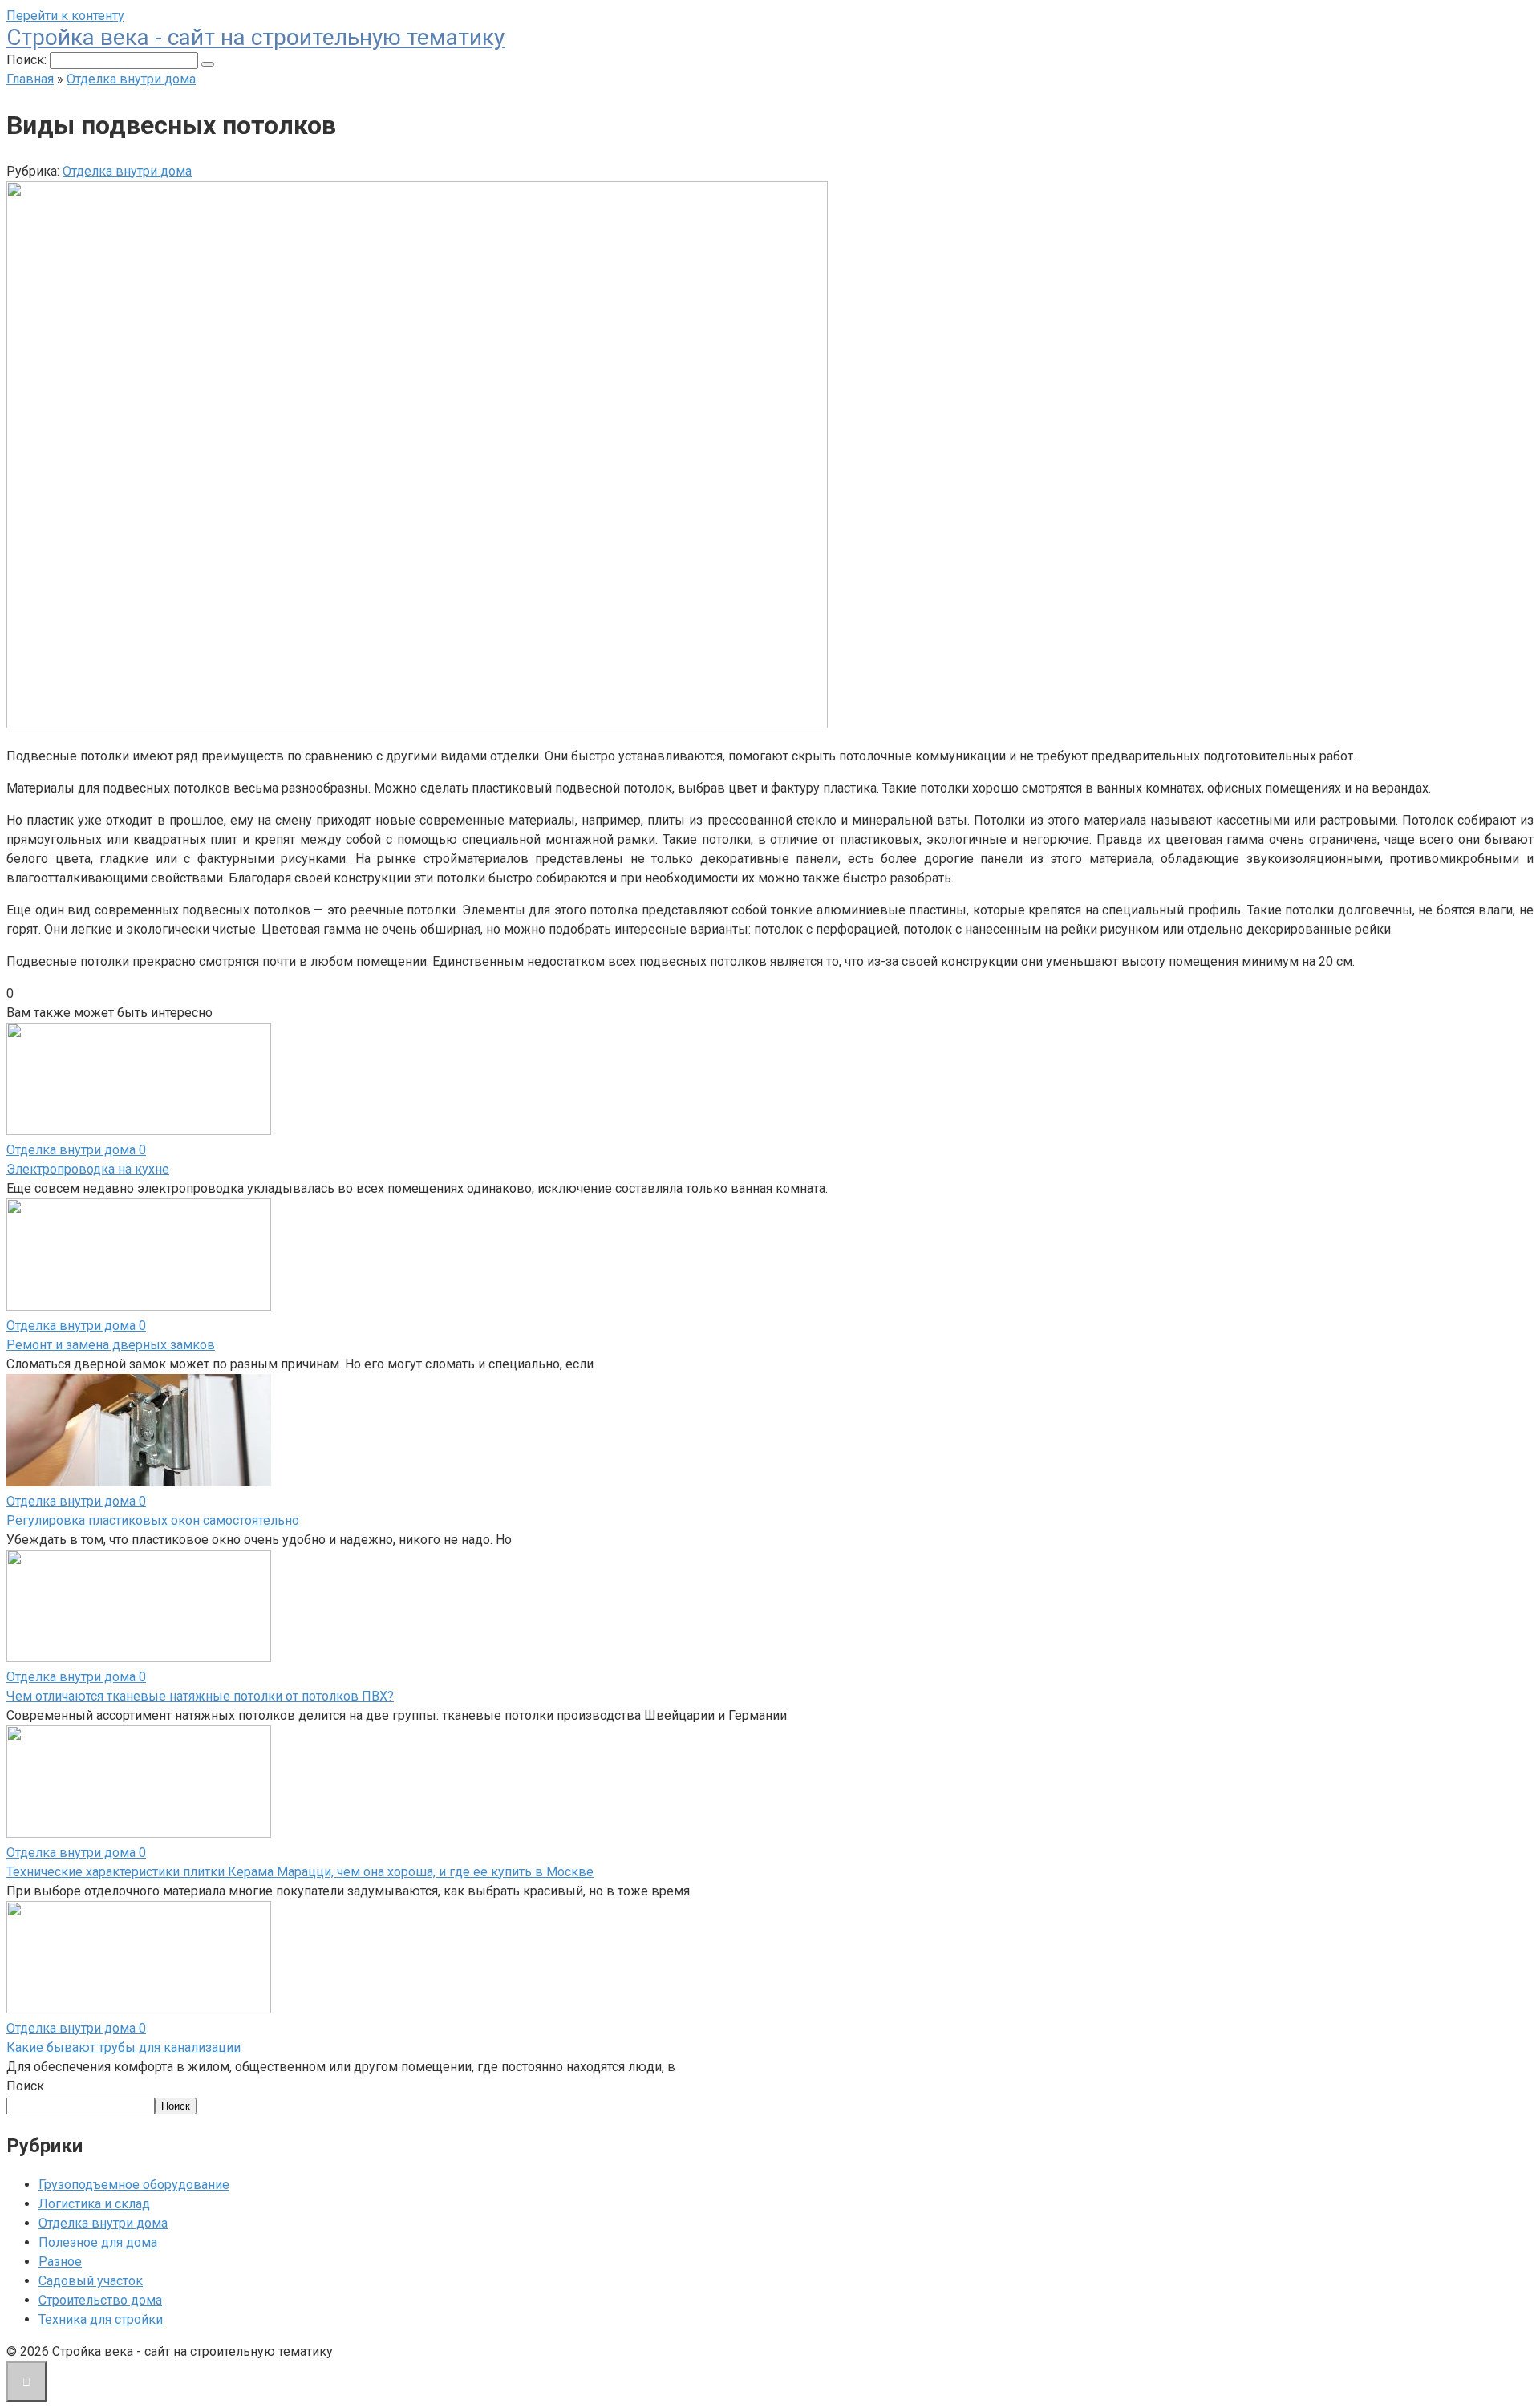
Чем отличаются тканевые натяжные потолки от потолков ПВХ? (200, 1696)
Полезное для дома (98, 2242)
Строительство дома (100, 2300)
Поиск (25, 2086)
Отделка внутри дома (127, 171)
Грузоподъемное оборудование (134, 2185)
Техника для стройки (101, 2319)
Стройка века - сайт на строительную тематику (255, 37)
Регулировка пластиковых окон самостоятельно (153, 1520)
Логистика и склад (94, 2204)
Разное (60, 2262)
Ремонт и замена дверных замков (111, 1345)
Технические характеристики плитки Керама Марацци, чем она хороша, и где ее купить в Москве (300, 1872)
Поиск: (28, 60)
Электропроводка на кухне (88, 1169)
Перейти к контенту (65, 16)
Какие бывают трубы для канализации (124, 2047)
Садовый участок (91, 2281)
